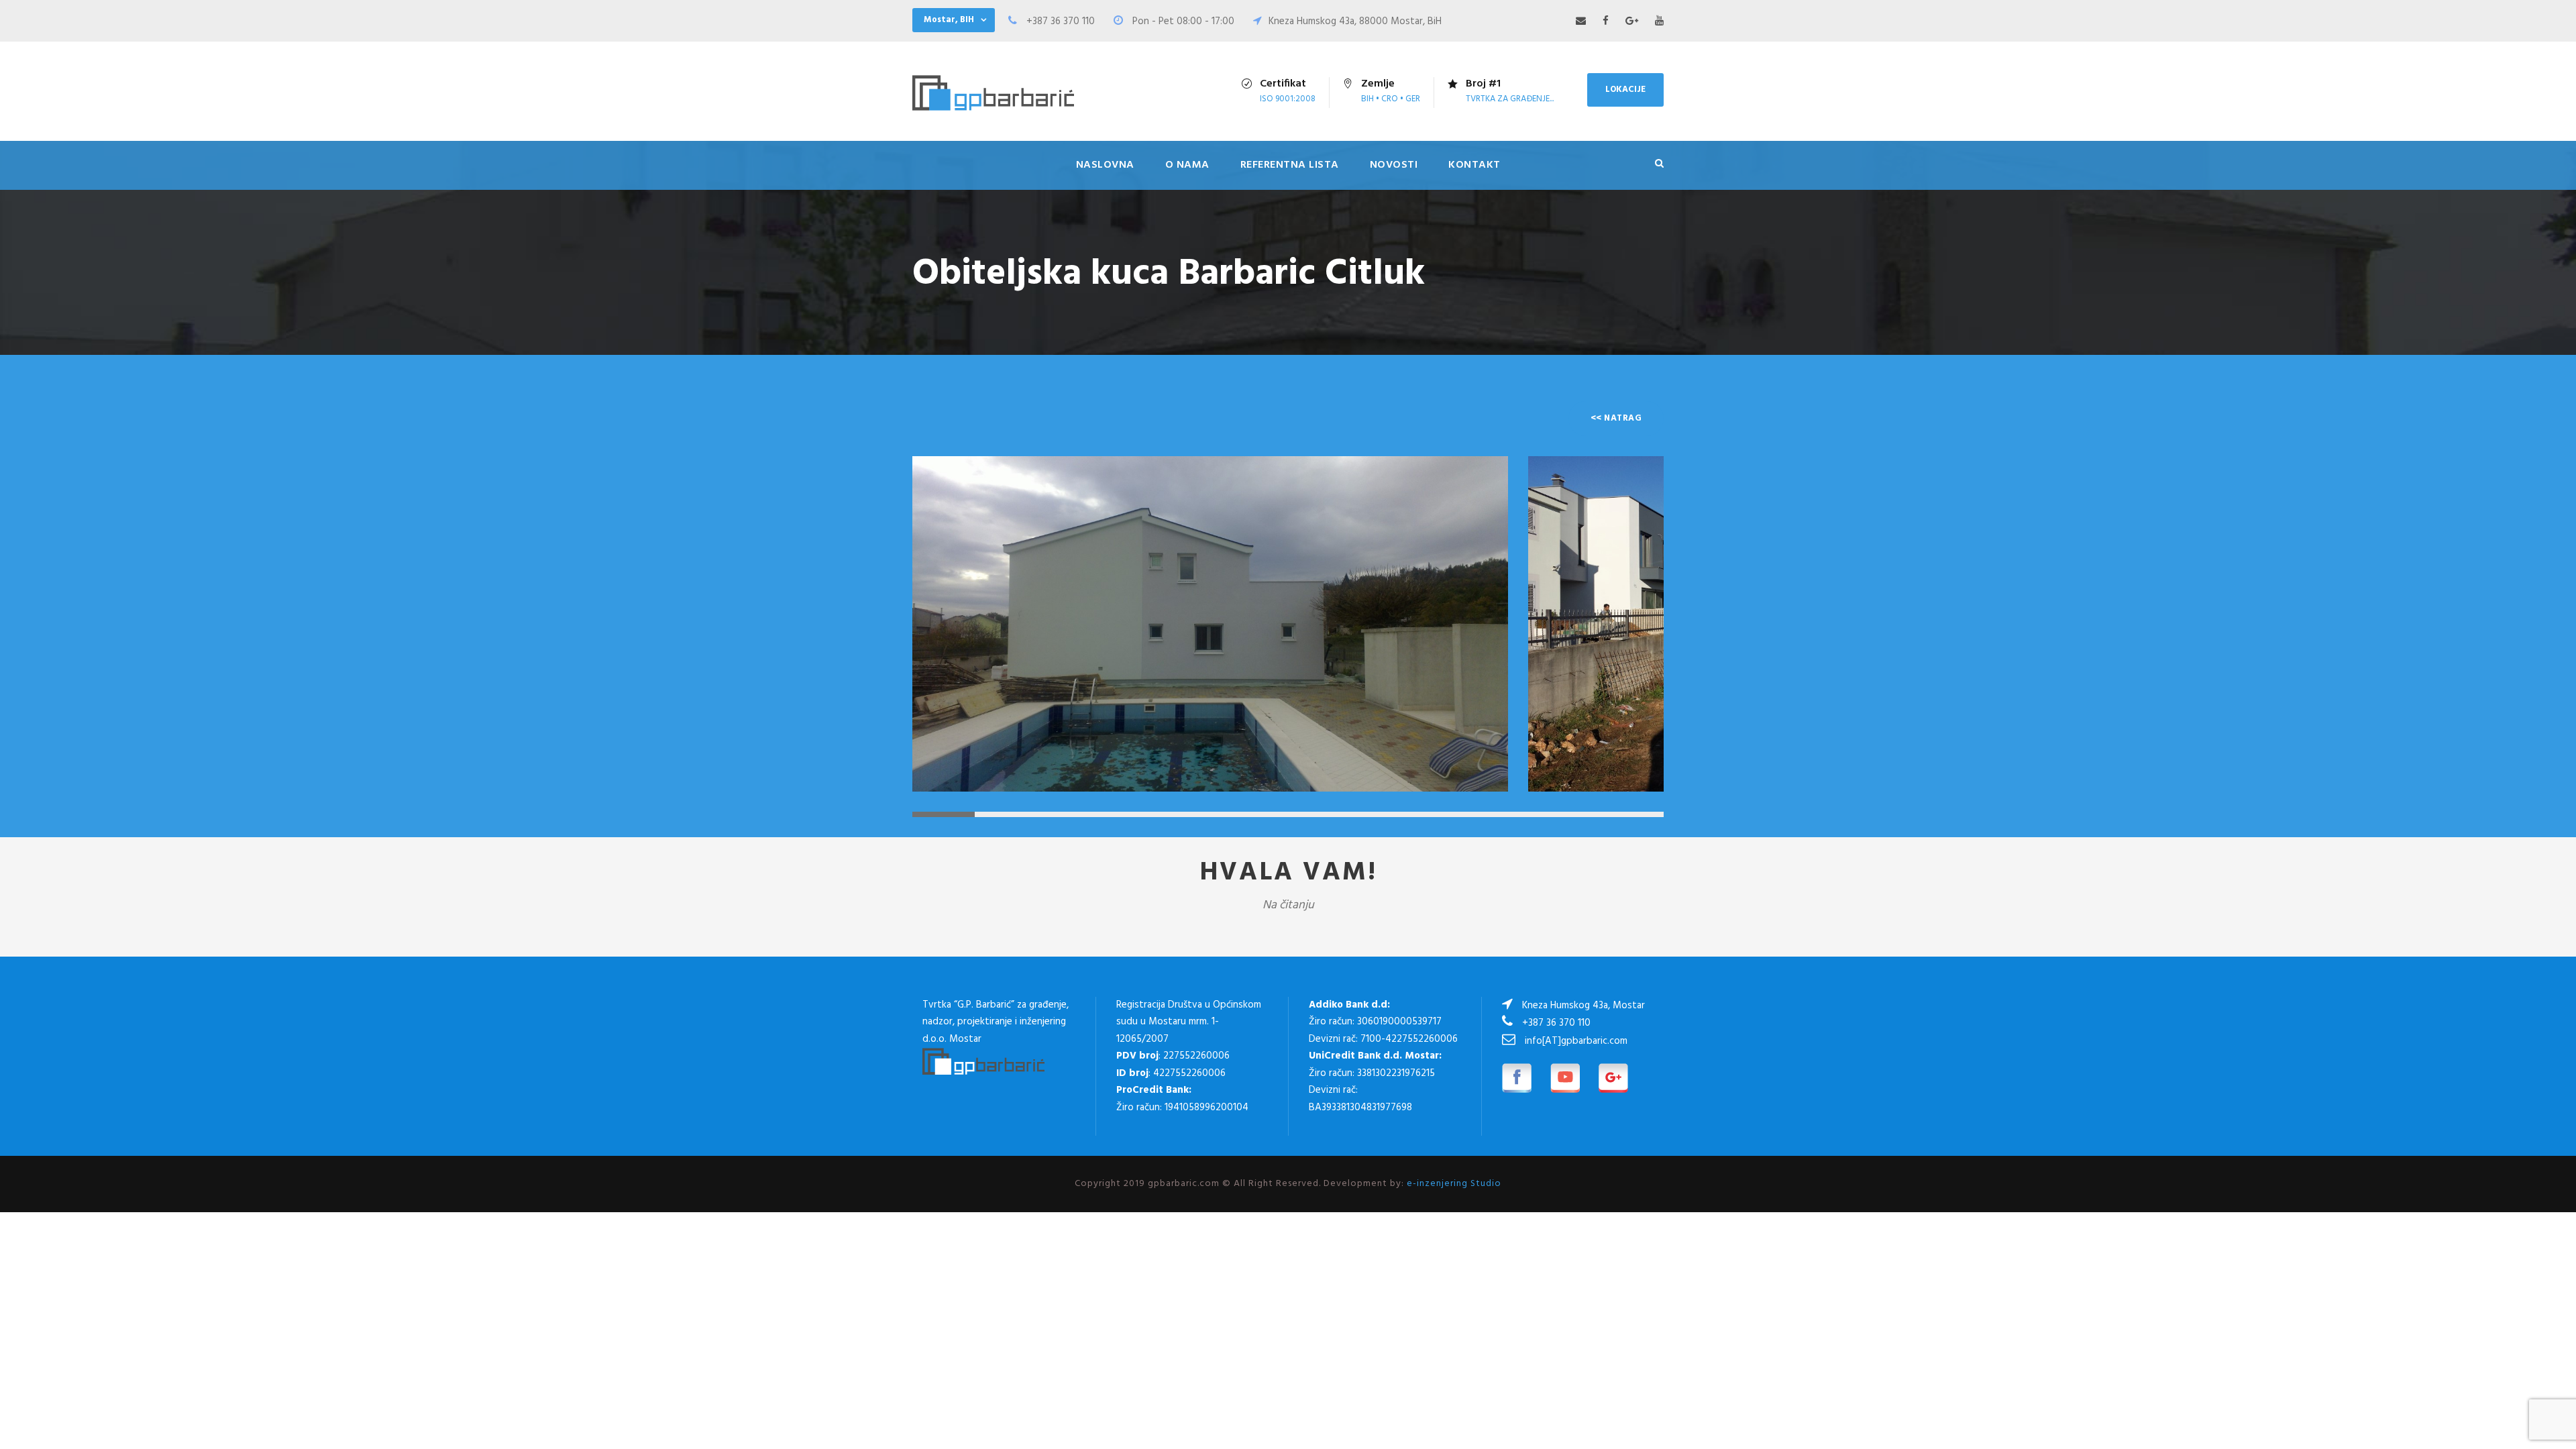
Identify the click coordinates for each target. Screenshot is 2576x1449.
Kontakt (1474, 165)
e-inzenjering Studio (1454, 1184)
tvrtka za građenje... (1510, 99)
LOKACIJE (1625, 90)
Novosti (1394, 165)
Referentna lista (1290, 165)
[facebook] (1606, 21)
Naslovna (1105, 165)
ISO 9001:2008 (1288, 99)
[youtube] (1659, 21)
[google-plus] (1632, 21)
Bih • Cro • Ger (1391, 99)
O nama (1187, 165)
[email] (1581, 21)
